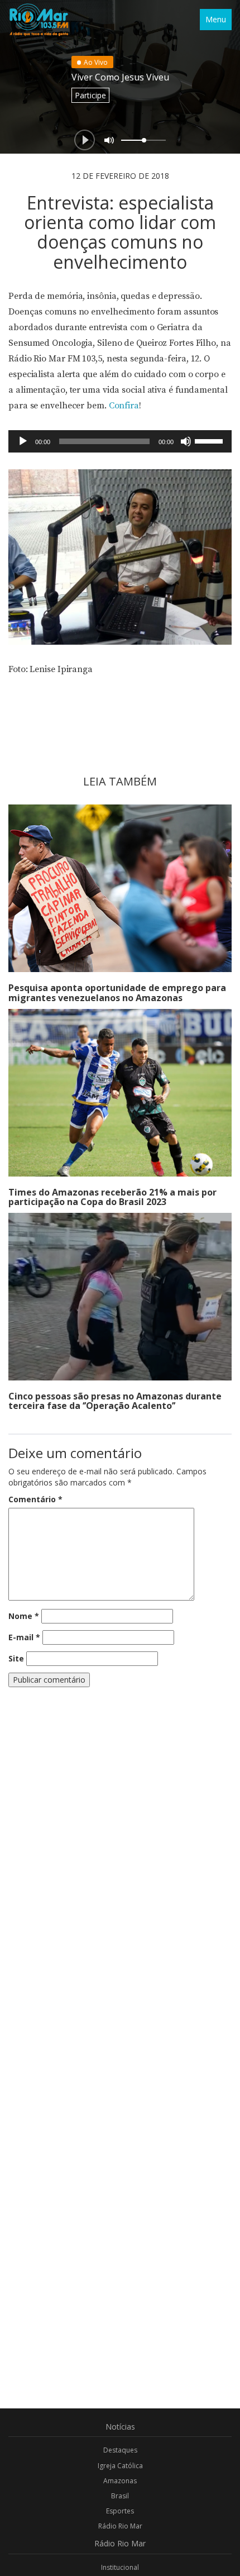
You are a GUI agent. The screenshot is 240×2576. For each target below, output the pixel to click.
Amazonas (120, 2481)
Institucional (120, 2567)
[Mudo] (186, 441)
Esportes (120, 2511)
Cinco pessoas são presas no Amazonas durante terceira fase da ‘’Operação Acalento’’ (115, 1401)
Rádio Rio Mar (120, 2526)
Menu (216, 19)
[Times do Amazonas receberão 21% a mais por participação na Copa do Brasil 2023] (120, 1093)
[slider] (210, 440)
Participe (90, 95)
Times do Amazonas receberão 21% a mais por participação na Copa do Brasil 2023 (112, 1197)
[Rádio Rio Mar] (39, 20)
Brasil (120, 2496)
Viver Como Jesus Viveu (120, 77)
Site (16, 1658)
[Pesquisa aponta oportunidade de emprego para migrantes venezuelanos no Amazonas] (120, 888)
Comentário (35, 1499)
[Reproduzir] (23, 441)
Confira (124, 406)
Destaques (120, 2450)
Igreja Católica (120, 2466)
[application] (120, 441)
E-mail (24, 1637)
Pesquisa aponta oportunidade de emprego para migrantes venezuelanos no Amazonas (117, 993)
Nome (24, 1616)
